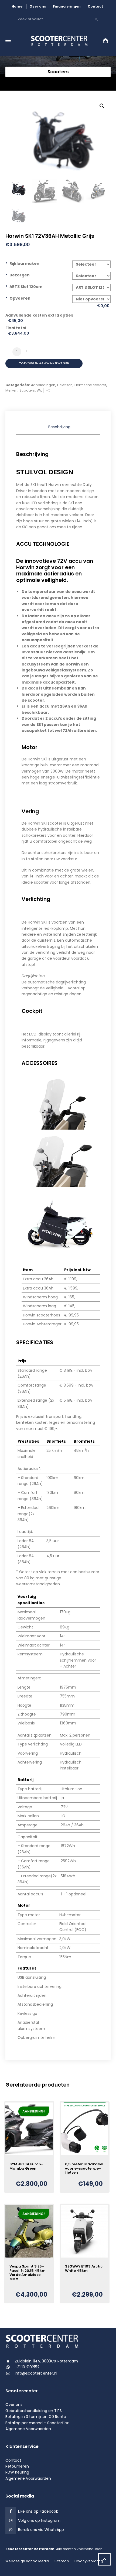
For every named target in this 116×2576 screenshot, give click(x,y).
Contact (95, 6)
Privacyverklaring (89, 2561)
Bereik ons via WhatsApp (41, 2530)
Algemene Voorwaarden (28, 2429)
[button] (102, 106)
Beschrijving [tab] (59, 427)
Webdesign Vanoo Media (27, 2561)
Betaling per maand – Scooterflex (37, 2423)
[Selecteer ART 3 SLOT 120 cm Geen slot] (92, 287)
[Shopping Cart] (104, 41)
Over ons (38, 6)
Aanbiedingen (43, 385)
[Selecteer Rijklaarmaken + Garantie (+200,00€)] (92, 264)
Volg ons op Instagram (39, 2520)
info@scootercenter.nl (36, 2373)
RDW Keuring (17, 2472)
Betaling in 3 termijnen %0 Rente (36, 2417)
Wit (39, 390)
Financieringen (67, 6)
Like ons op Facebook (38, 2511)
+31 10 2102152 (27, 2367)
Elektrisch (65, 385)
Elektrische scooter (90, 385)
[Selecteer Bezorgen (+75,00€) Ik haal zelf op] (92, 276)
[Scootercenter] (58, 41)
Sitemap (62, 2561)
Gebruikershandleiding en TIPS (34, 2411)
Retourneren (17, 2466)
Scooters (27, 390)
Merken (11, 390)
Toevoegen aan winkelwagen (44, 363)
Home (17, 6)
